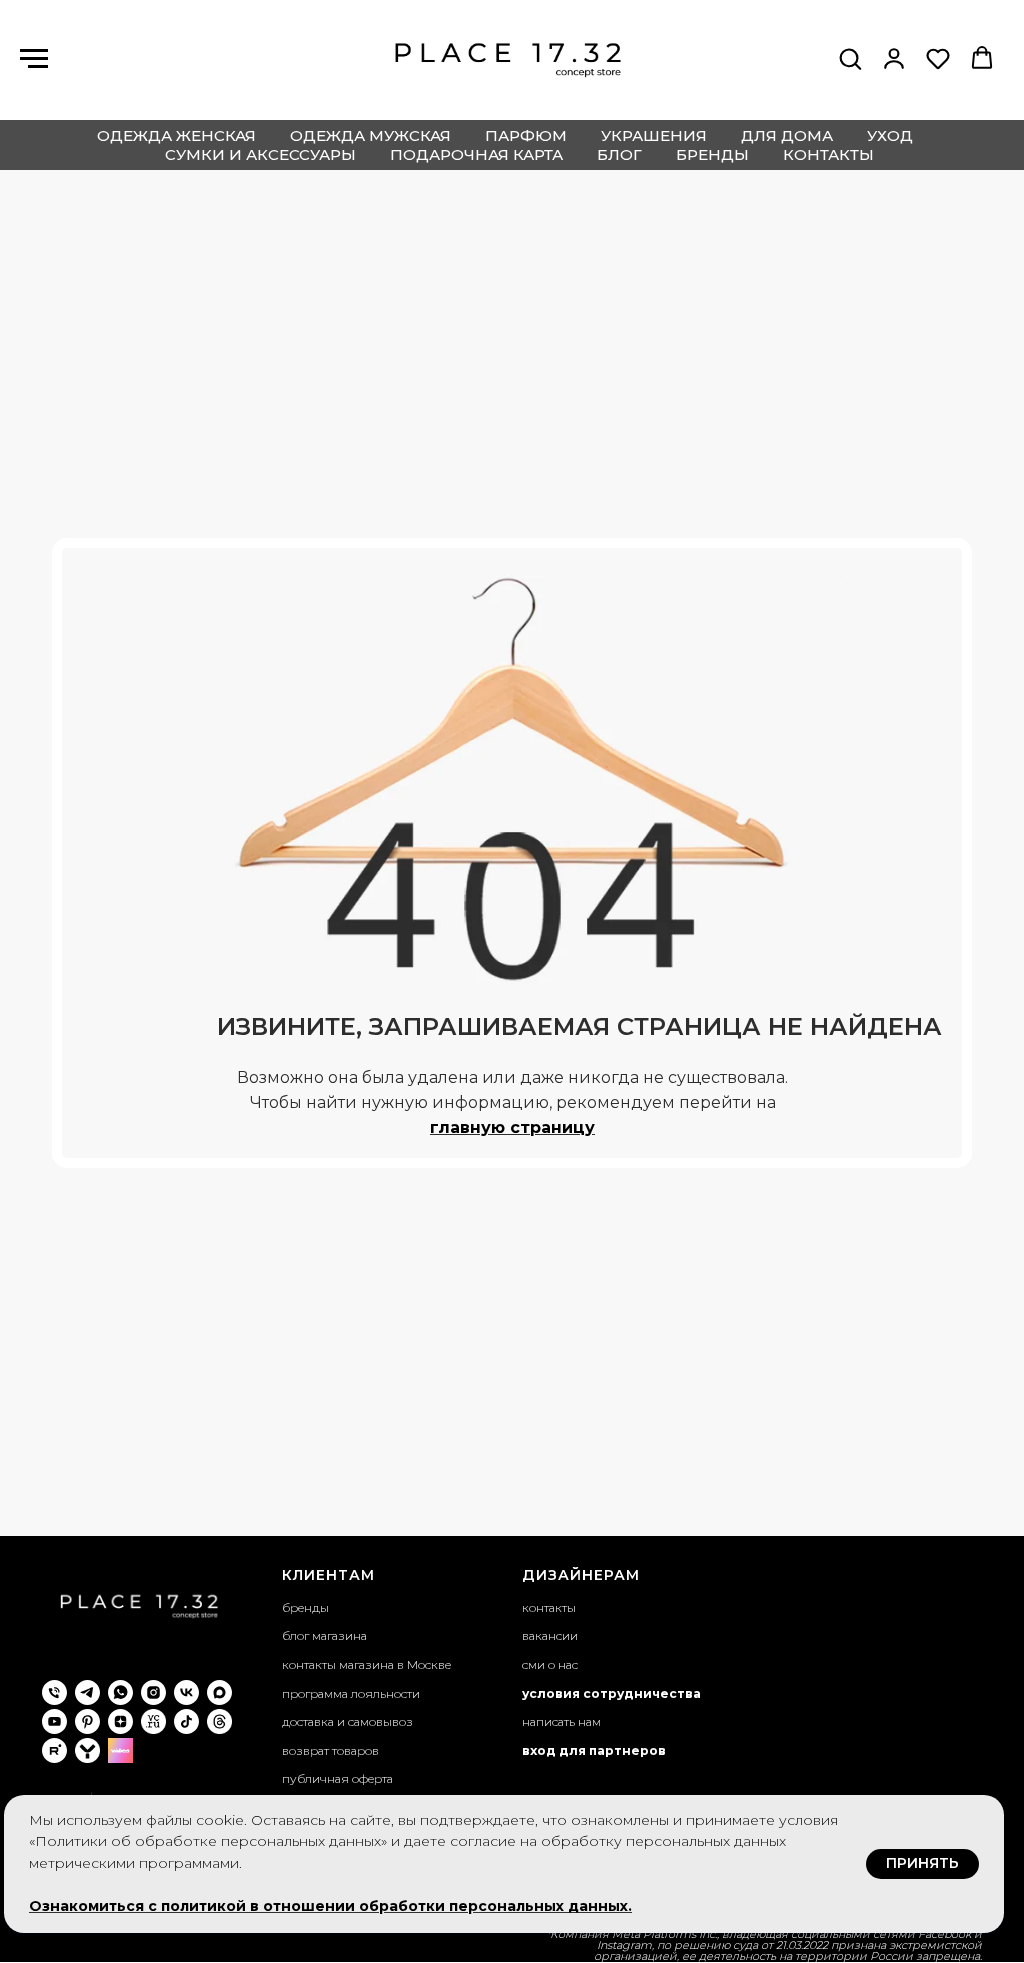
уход (890, 135)
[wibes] (120, 1750)
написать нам (561, 1721)
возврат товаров (330, 1750)
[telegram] (87, 1692)
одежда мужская (370, 135)
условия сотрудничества (611, 1693)
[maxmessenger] (219, 1692)
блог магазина (324, 1635)
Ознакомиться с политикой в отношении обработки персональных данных (328, 1906)
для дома (787, 135)
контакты (828, 154)
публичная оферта (337, 1778)
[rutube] (54, 1750)
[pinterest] (87, 1721)
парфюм (526, 135)
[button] (850, 58)
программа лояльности (351, 1693)
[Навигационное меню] (34, 59)
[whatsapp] (120, 1692)
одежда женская (176, 135)
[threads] (219, 1721)
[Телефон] (54, 1692)
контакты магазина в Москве (366, 1664)
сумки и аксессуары (260, 154)
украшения (654, 135)
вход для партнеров (594, 1750)
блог (619, 154)
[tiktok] (186, 1721)
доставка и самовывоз (347, 1721)
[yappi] (87, 1750)
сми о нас (550, 1664)
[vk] (186, 1692)
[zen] (120, 1721)
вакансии (550, 1635)
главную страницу (512, 1127)
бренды (712, 154)
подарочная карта (476, 154)
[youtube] (54, 1721)
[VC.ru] (153, 1721)
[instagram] (153, 1692)
